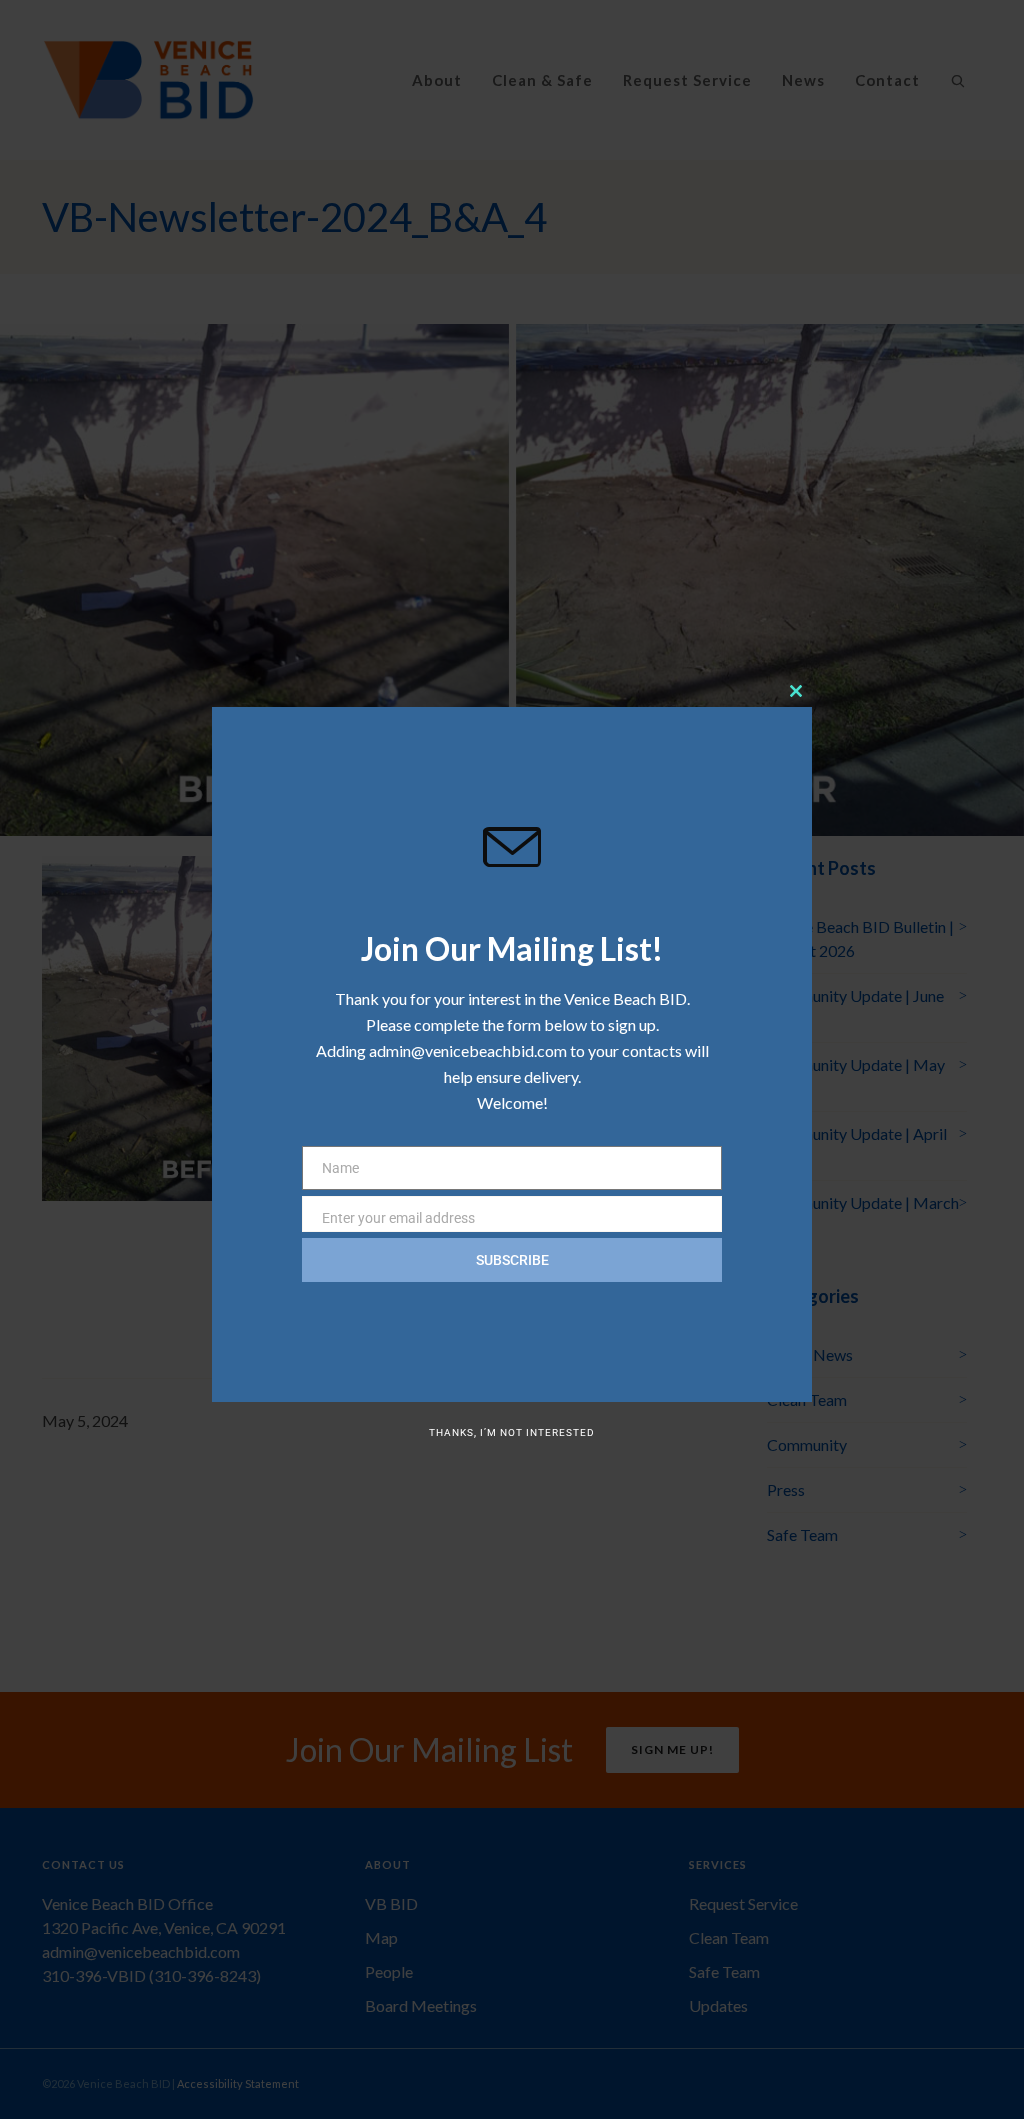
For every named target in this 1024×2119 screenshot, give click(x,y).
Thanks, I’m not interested (512, 1432)
